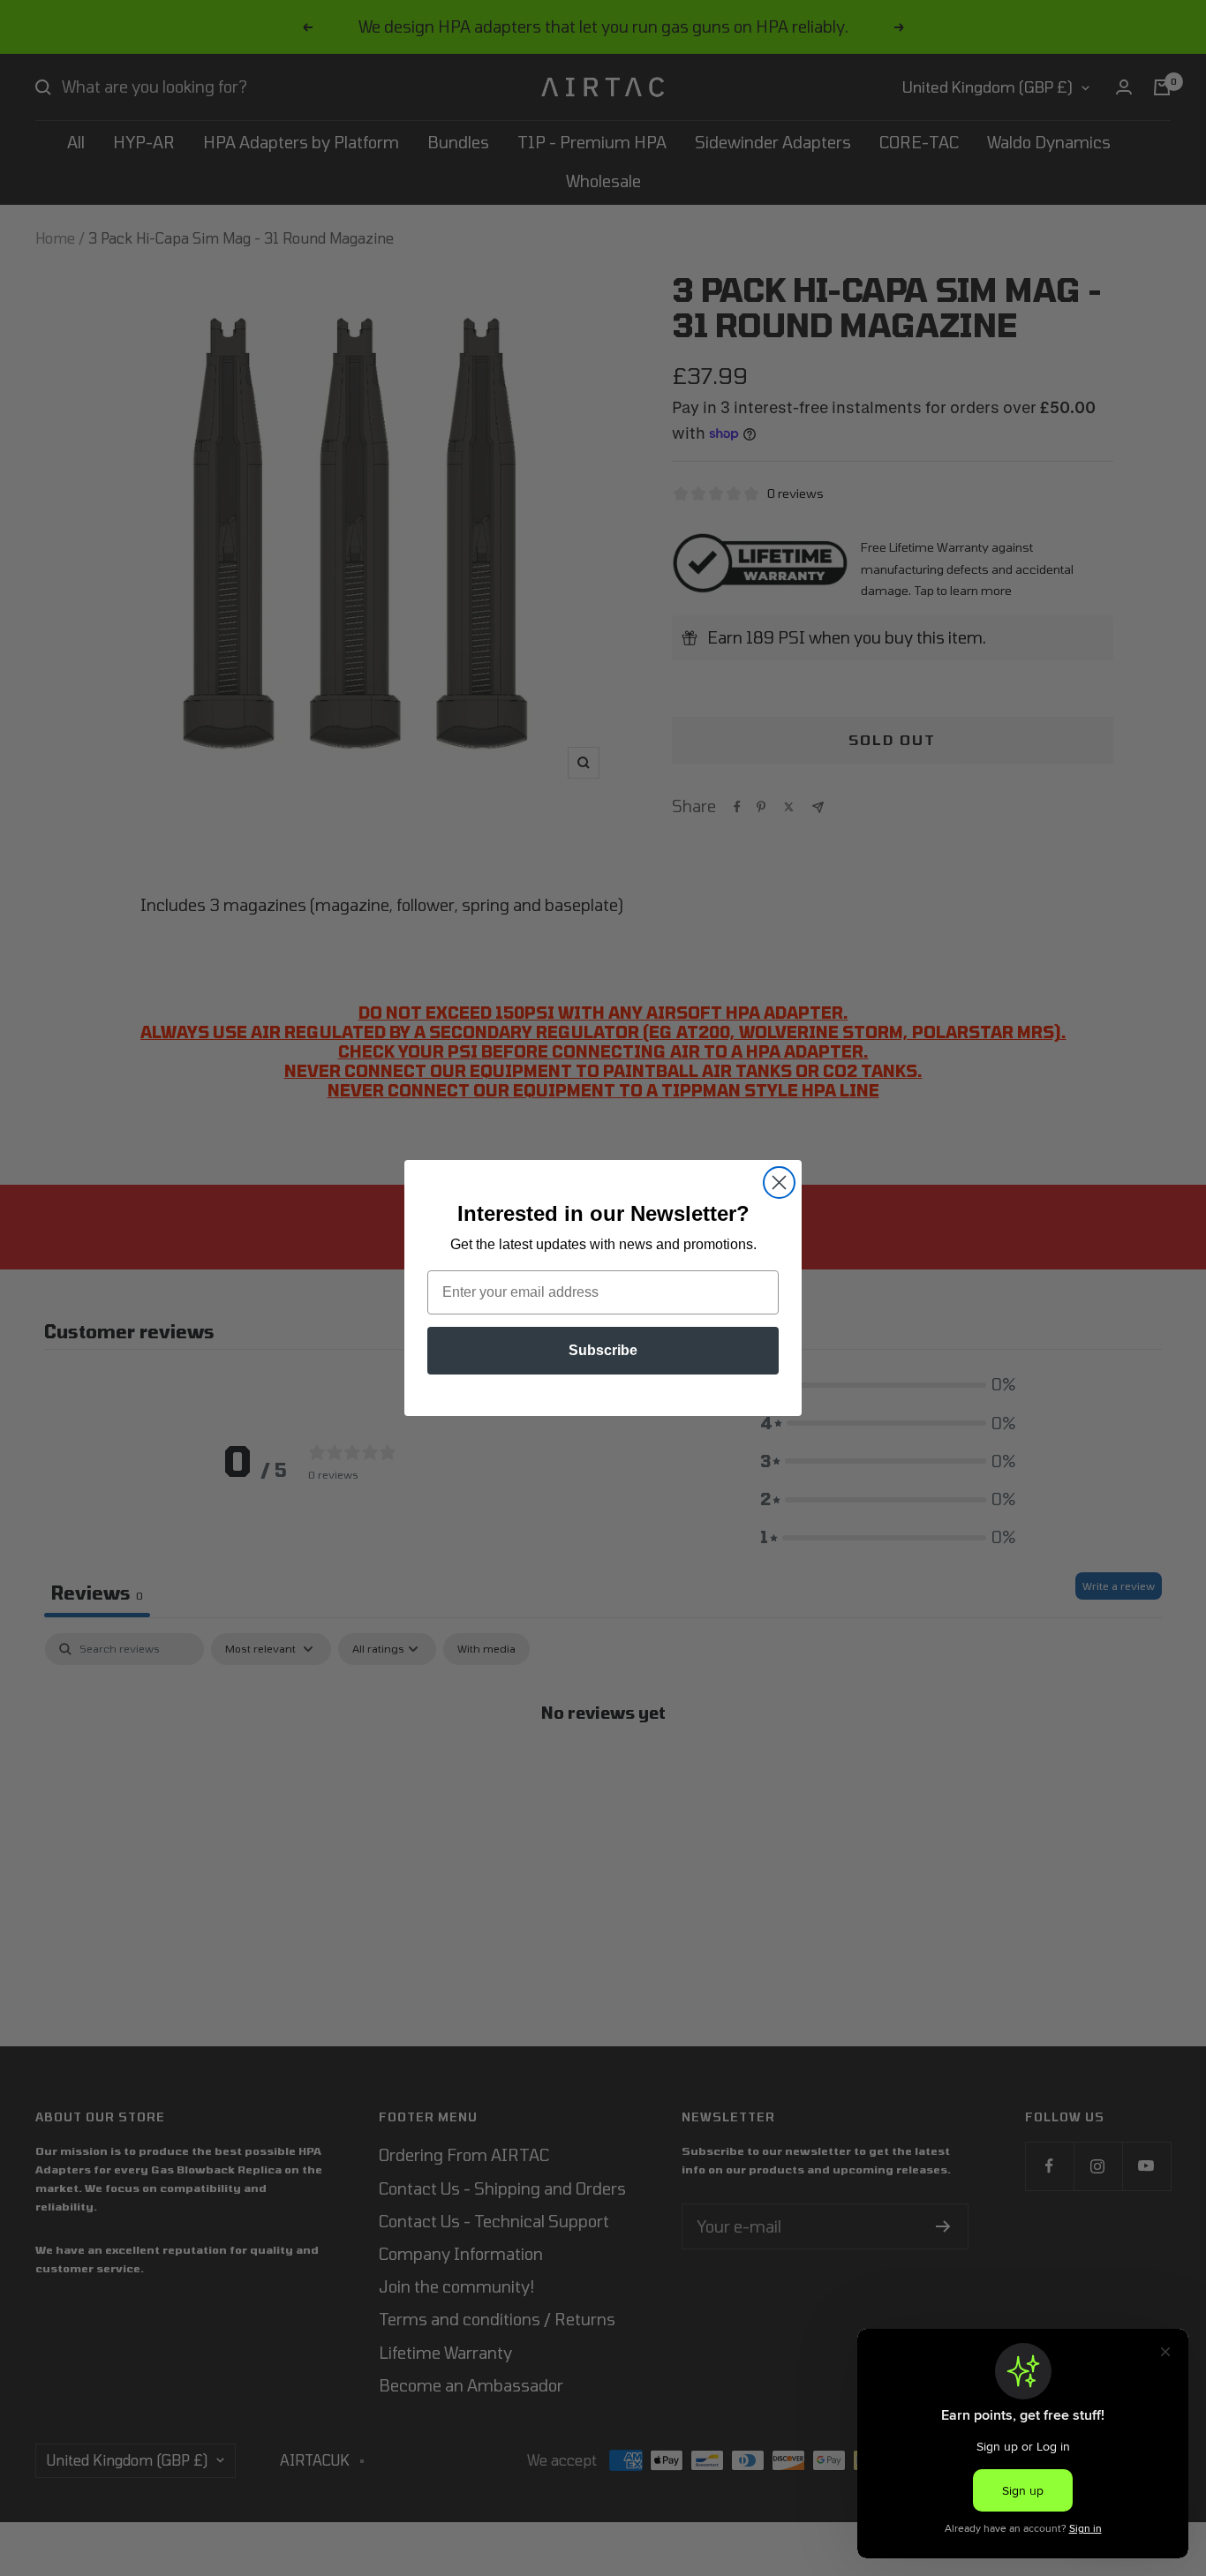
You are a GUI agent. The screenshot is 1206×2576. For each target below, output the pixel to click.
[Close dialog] (779, 1183)
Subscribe (603, 1350)
